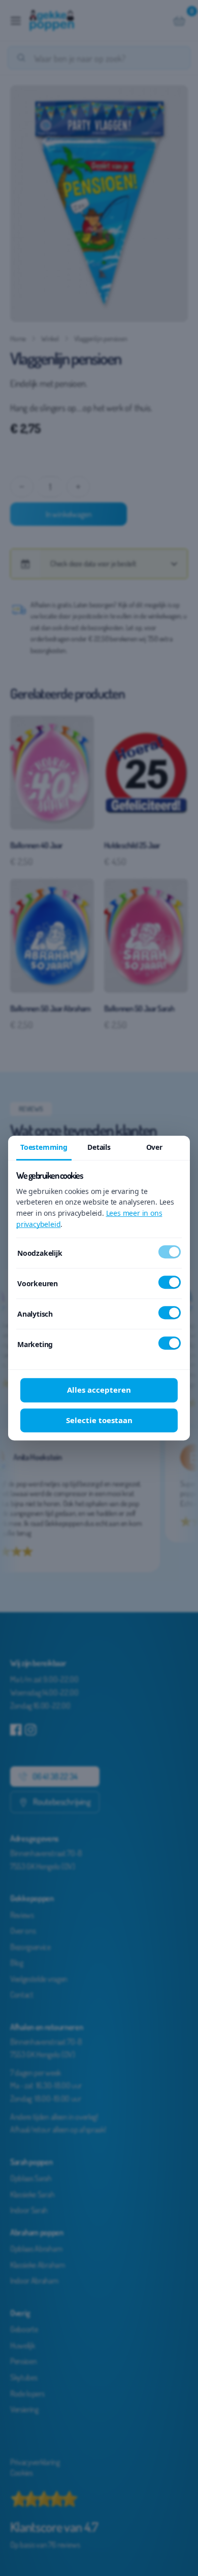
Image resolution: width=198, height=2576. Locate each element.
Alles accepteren (99, 1390)
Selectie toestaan (99, 1420)
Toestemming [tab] (44, 1147)
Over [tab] (154, 1147)
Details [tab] (99, 1147)
